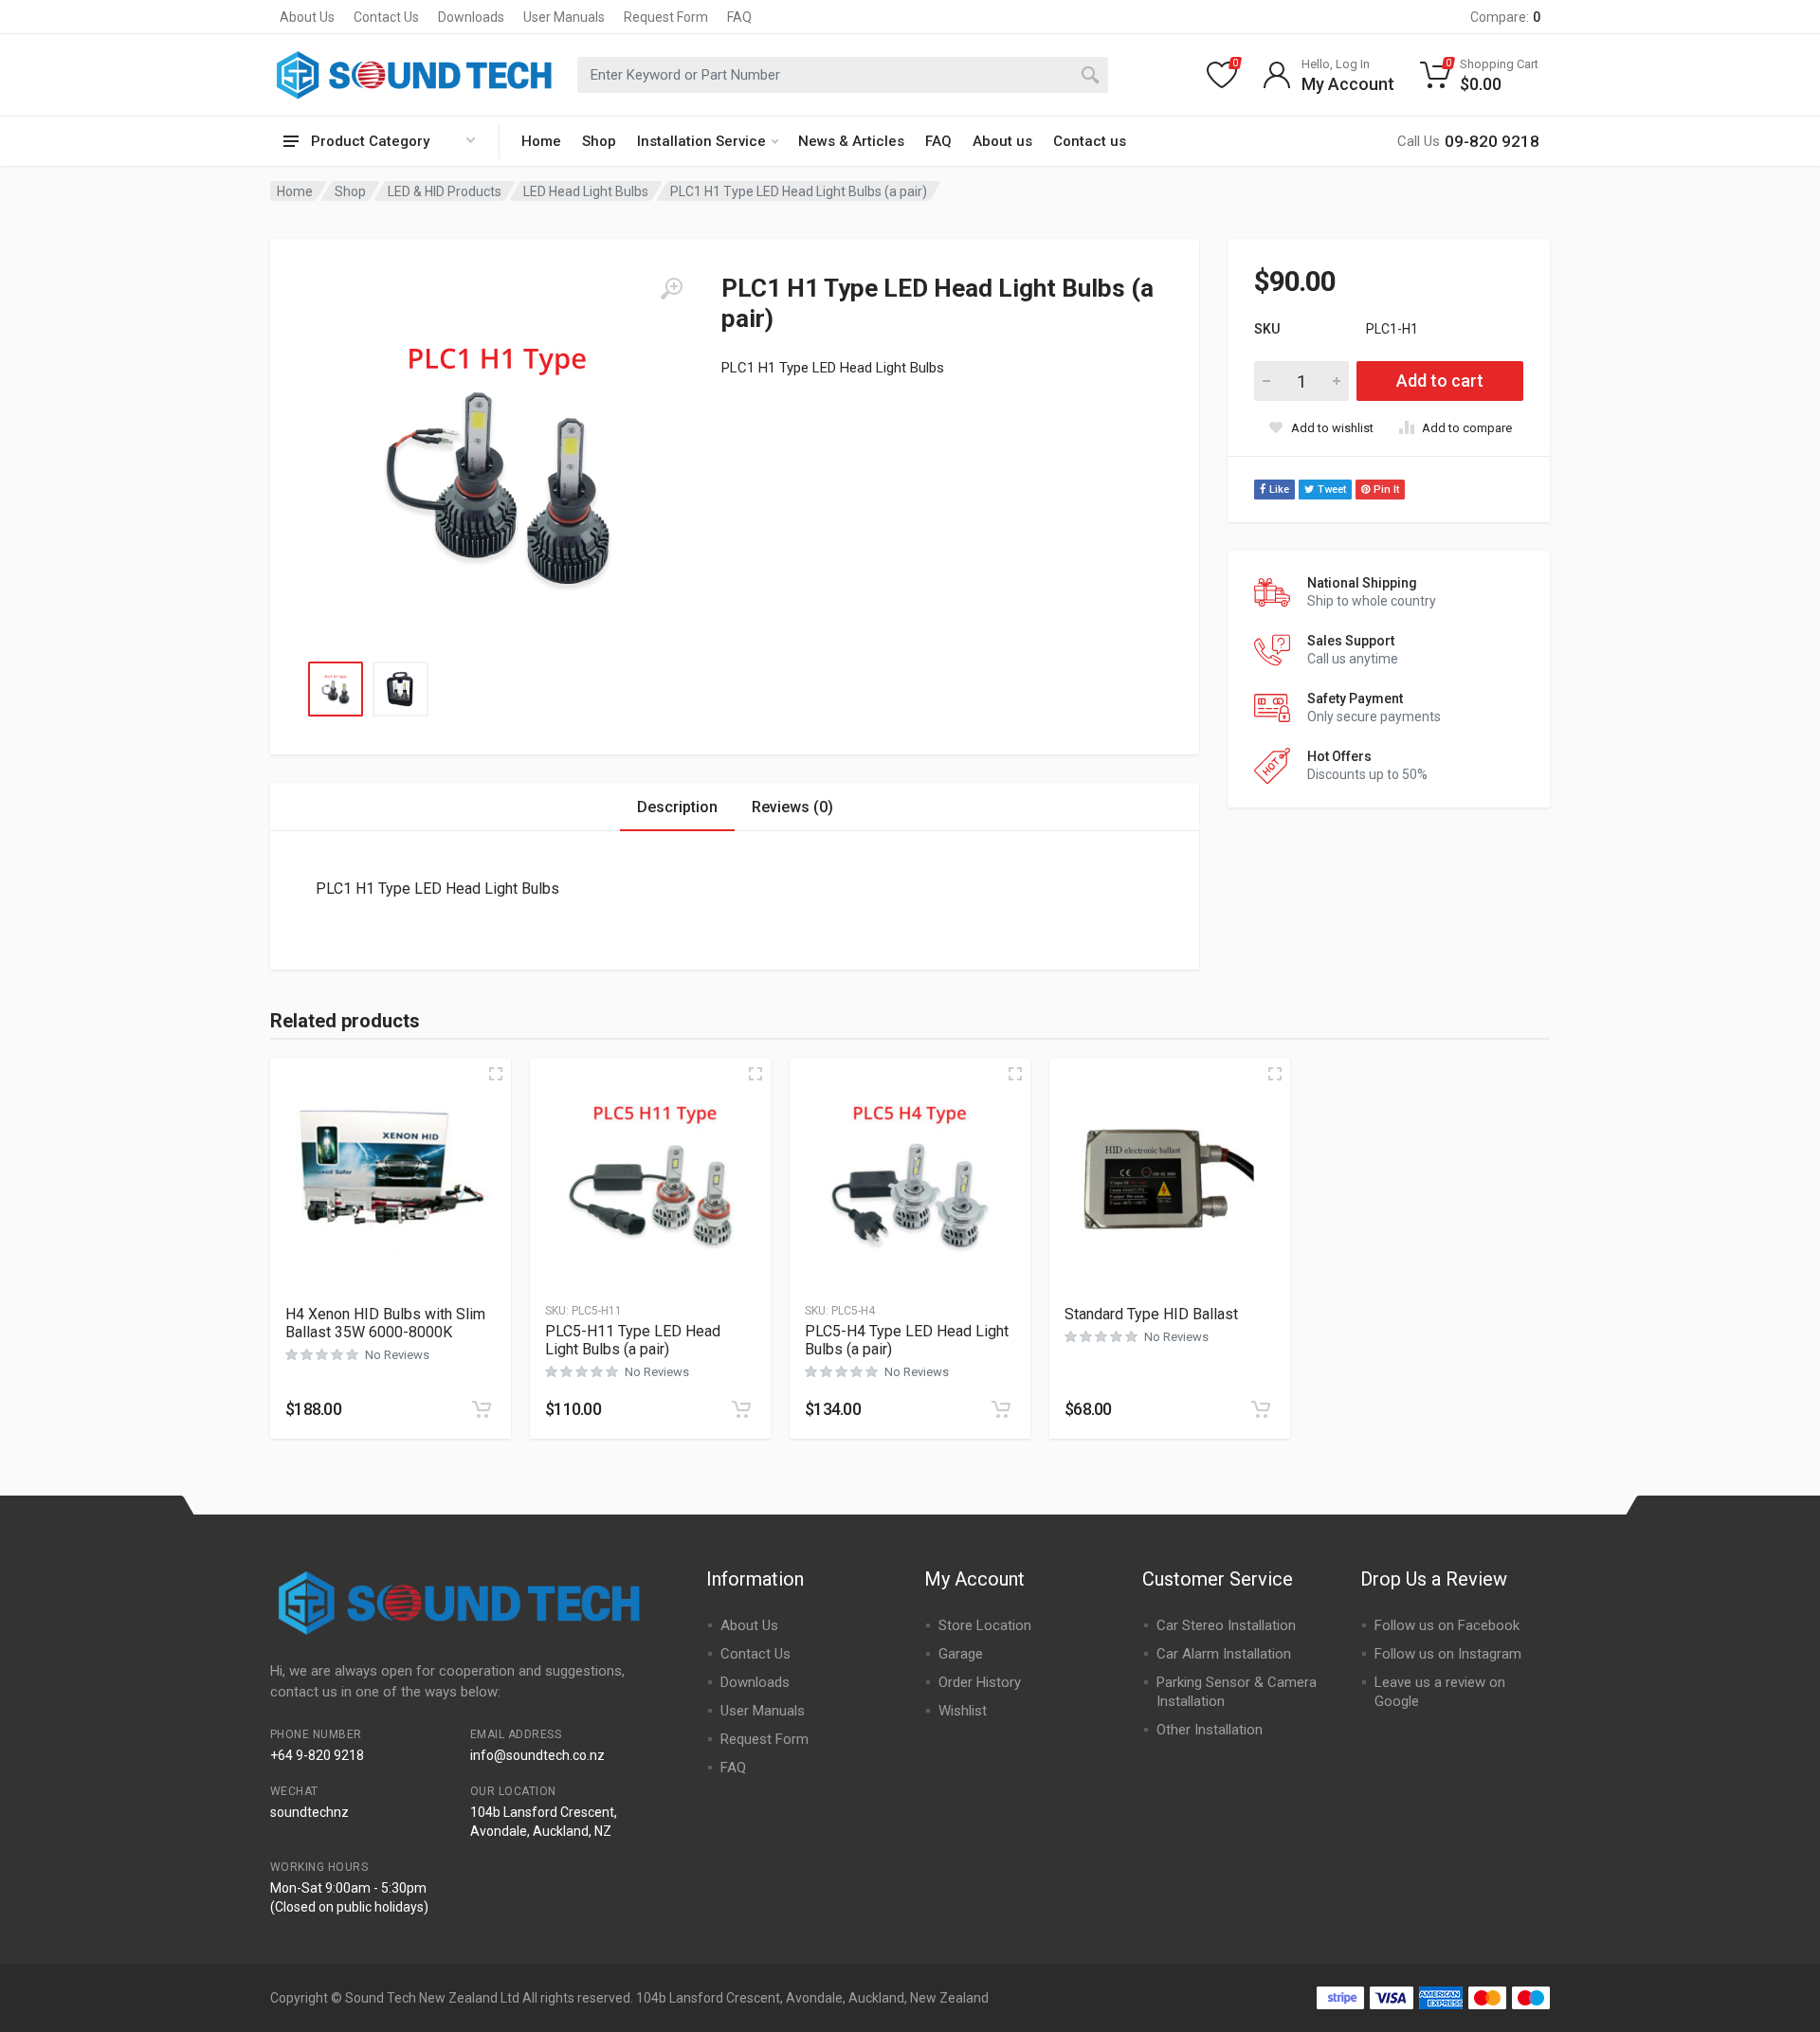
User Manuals (564, 17)
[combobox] (843, 75)
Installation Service (701, 141)
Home (541, 141)
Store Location (985, 1625)
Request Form (666, 17)
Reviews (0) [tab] (792, 807)
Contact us (1090, 141)
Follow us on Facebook (1447, 1625)
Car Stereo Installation (1226, 1625)
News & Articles (851, 141)
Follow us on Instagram (1448, 1654)
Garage (961, 1654)
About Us (307, 17)
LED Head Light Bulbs (586, 191)
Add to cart (1440, 381)
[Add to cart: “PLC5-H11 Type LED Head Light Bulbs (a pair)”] (741, 1409)
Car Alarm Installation (1224, 1654)
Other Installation (1210, 1730)
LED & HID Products (445, 191)
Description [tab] (677, 807)
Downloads (471, 17)
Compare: (1505, 17)
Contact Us (386, 17)
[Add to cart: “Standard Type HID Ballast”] (1261, 1409)
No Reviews (397, 1355)
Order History (980, 1682)
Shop (599, 141)
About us (1002, 141)
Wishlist (963, 1711)
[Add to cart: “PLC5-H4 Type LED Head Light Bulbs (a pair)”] (1001, 1409)
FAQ (739, 17)
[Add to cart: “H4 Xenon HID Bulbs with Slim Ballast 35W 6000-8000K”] (482, 1409)
